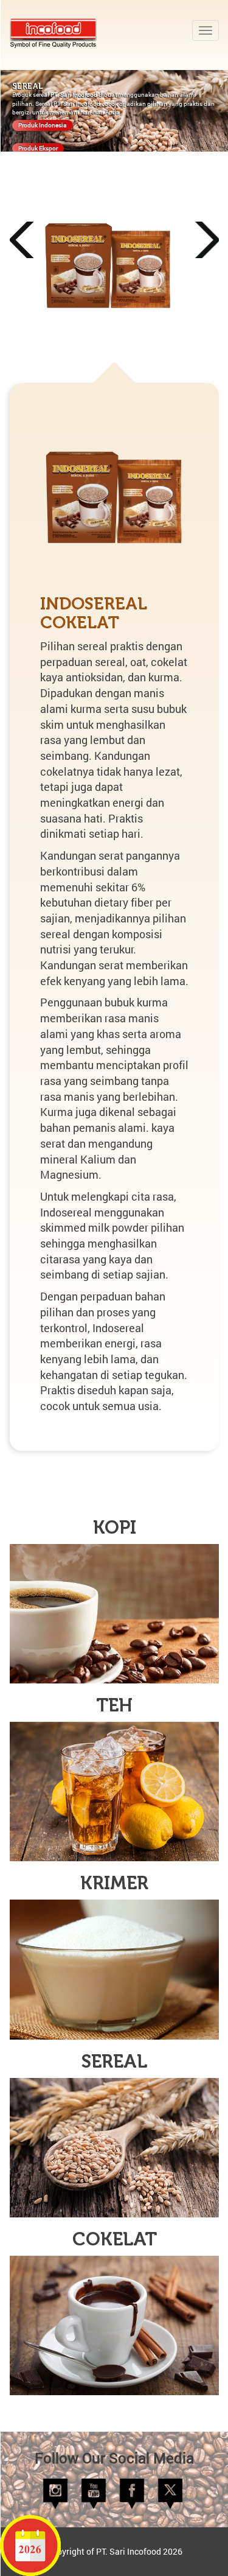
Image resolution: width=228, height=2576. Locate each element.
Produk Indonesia (43, 125)
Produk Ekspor (38, 148)
